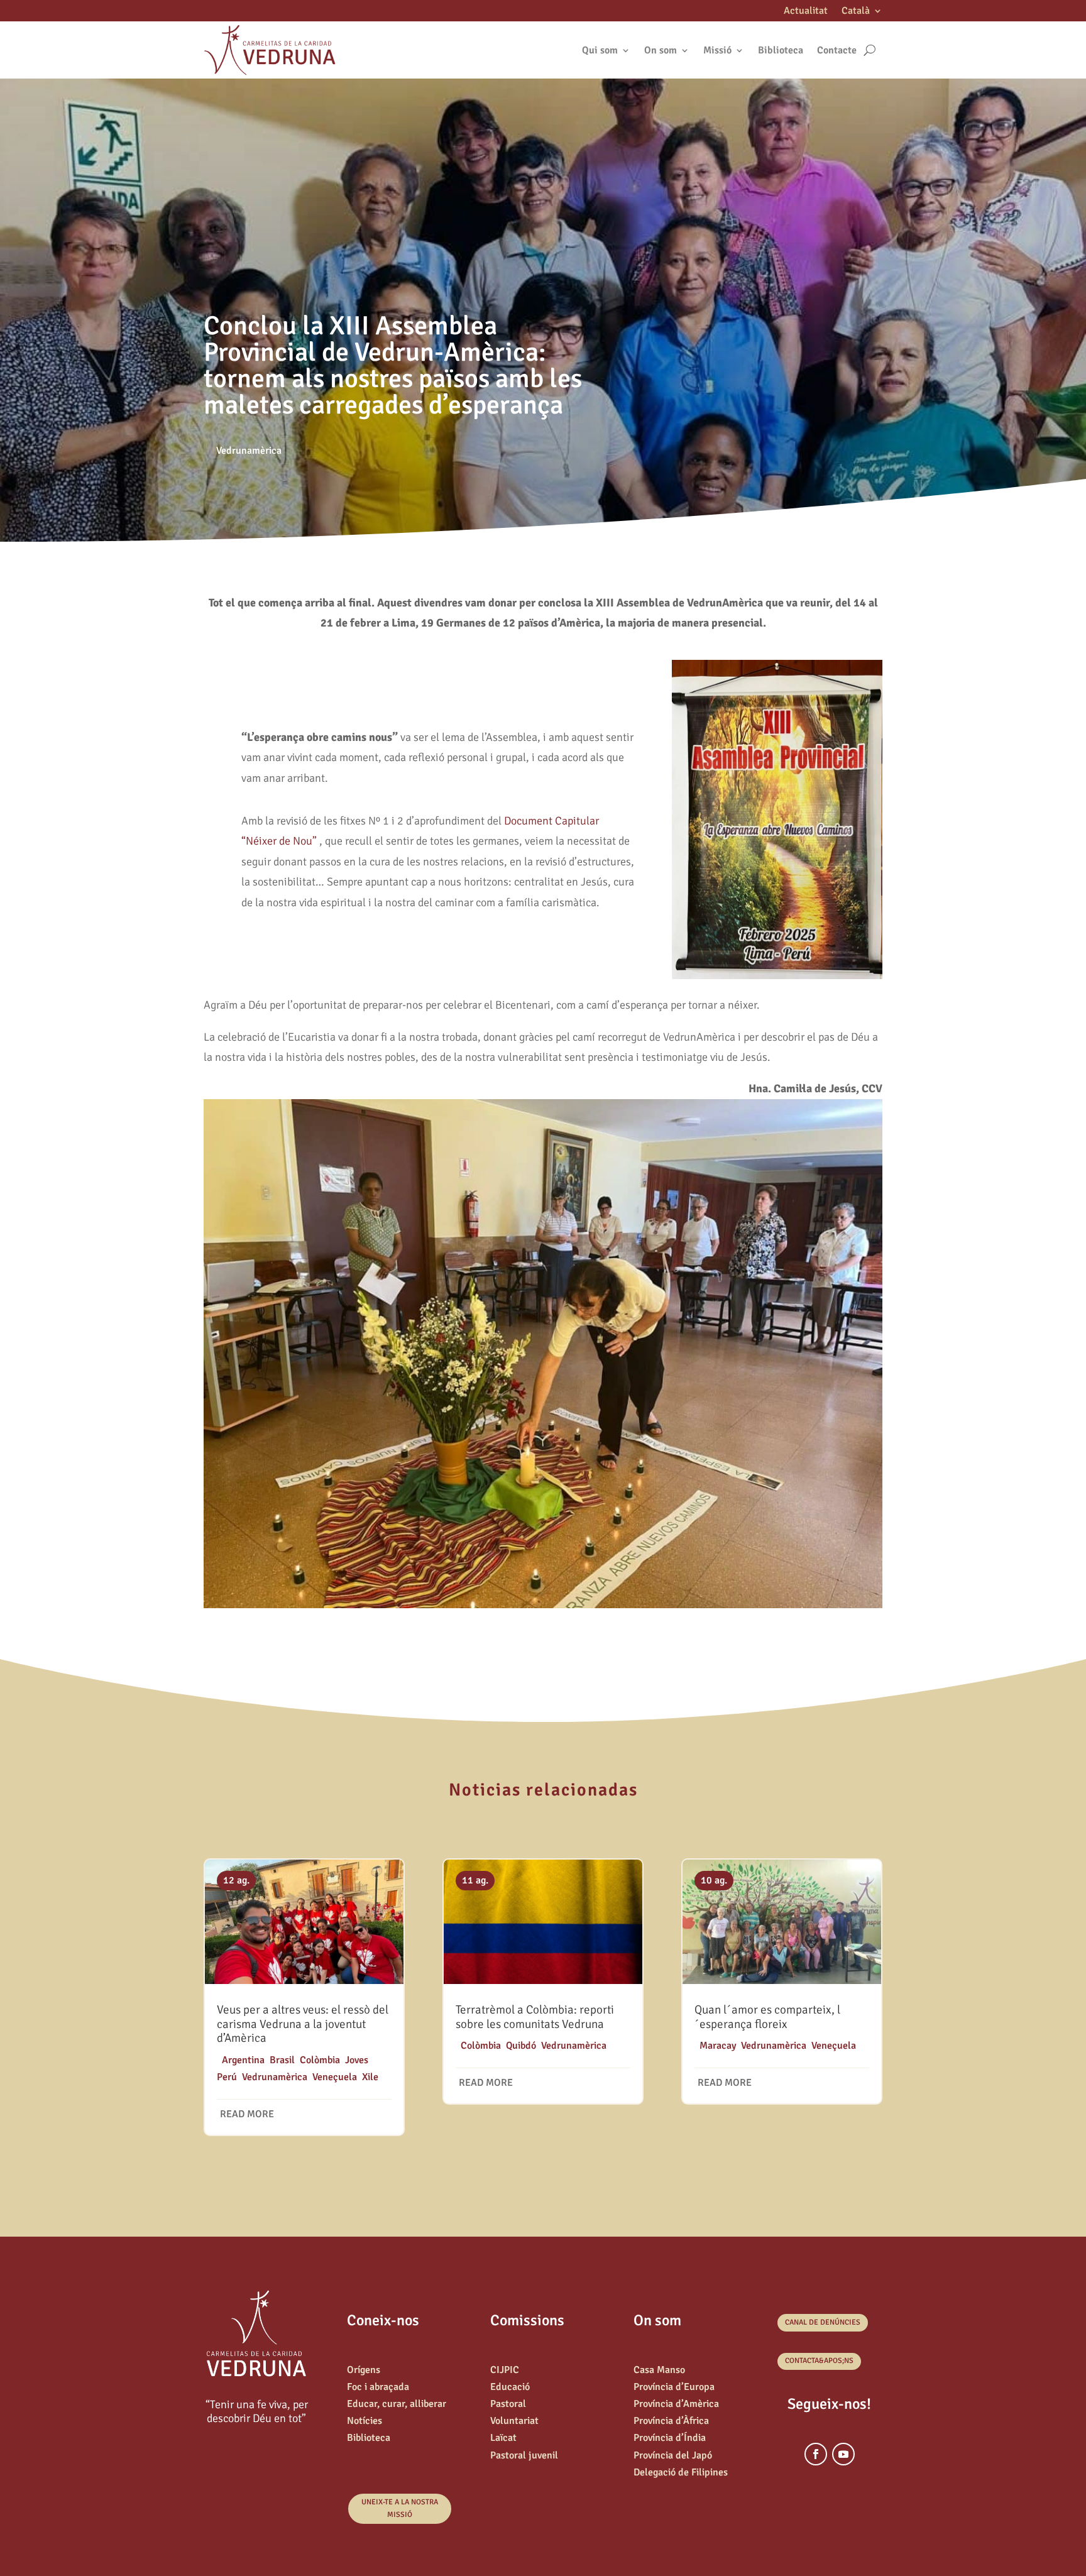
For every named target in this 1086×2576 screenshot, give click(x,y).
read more (247, 2114)
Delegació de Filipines (681, 2472)
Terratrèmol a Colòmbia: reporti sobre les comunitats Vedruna (535, 2017)
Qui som (600, 50)
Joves (357, 2060)
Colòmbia (320, 2060)
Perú (227, 2077)
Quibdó (521, 2046)
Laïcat (503, 2438)
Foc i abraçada (378, 2387)
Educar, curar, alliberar (397, 2404)
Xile (370, 2077)
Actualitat (806, 12)
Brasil (282, 2060)
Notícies (365, 2421)
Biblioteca (781, 50)
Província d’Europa (674, 2387)
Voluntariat (514, 2421)
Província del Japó (673, 2455)
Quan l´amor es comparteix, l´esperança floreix (767, 2017)
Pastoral (508, 2404)
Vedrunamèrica (249, 451)
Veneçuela (335, 2077)
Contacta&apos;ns (819, 2361)
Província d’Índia (670, 2438)
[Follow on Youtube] (843, 2454)
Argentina (243, 2060)
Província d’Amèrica (676, 2404)
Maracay (718, 2046)
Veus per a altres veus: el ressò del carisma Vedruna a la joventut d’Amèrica (303, 2024)
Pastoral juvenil (524, 2455)
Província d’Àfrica (671, 2421)
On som (661, 50)
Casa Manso (659, 2370)
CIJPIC (505, 2370)
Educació (510, 2387)
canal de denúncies (823, 2322)
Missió (717, 50)
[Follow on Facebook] (816, 2454)
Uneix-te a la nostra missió (400, 2508)
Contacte (837, 50)
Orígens (364, 2370)
